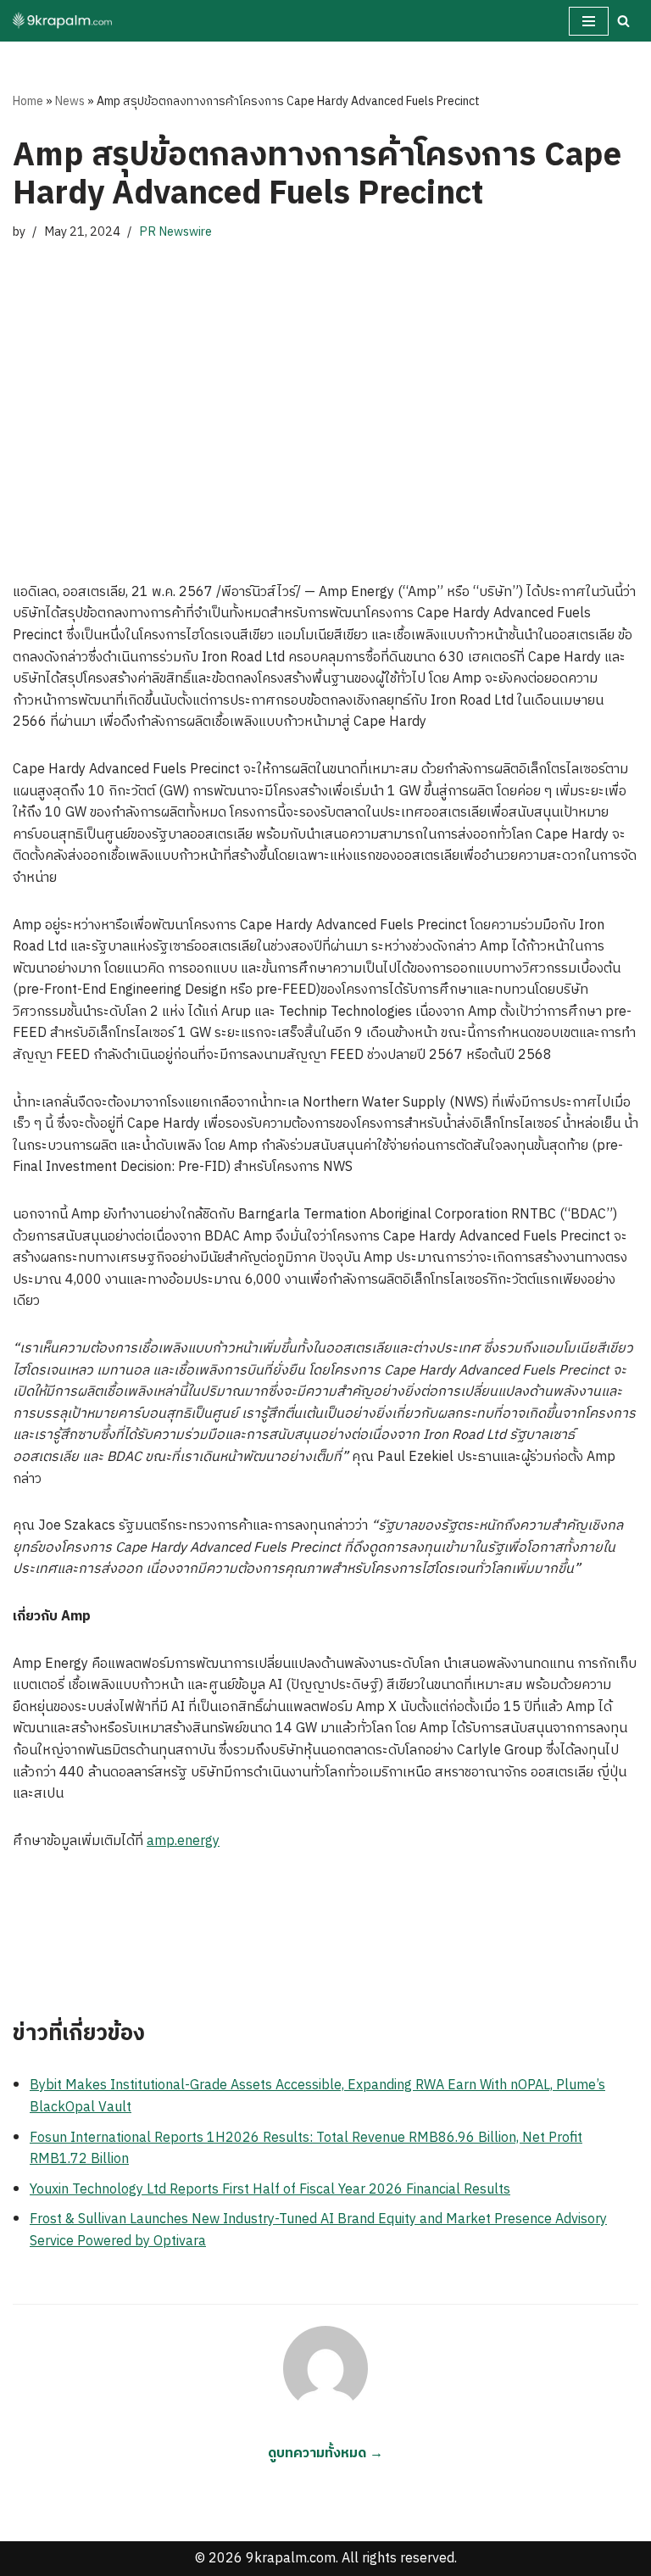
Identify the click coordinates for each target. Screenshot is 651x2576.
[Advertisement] (325, 412)
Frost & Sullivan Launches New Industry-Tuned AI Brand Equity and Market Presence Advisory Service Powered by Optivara (318, 2230)
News (70, 101)
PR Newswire (175, 232)
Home (28, 101)
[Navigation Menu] (589, 21)
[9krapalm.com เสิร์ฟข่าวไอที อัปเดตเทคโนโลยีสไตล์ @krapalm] (64, 21)
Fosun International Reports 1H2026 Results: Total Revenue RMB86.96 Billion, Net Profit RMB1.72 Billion (306, 2149)
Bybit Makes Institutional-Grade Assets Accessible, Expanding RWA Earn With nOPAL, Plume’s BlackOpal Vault (317, 2096)
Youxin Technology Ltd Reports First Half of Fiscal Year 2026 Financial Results (270, 2190)
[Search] (623, 21)
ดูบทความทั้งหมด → (325, 2453)
